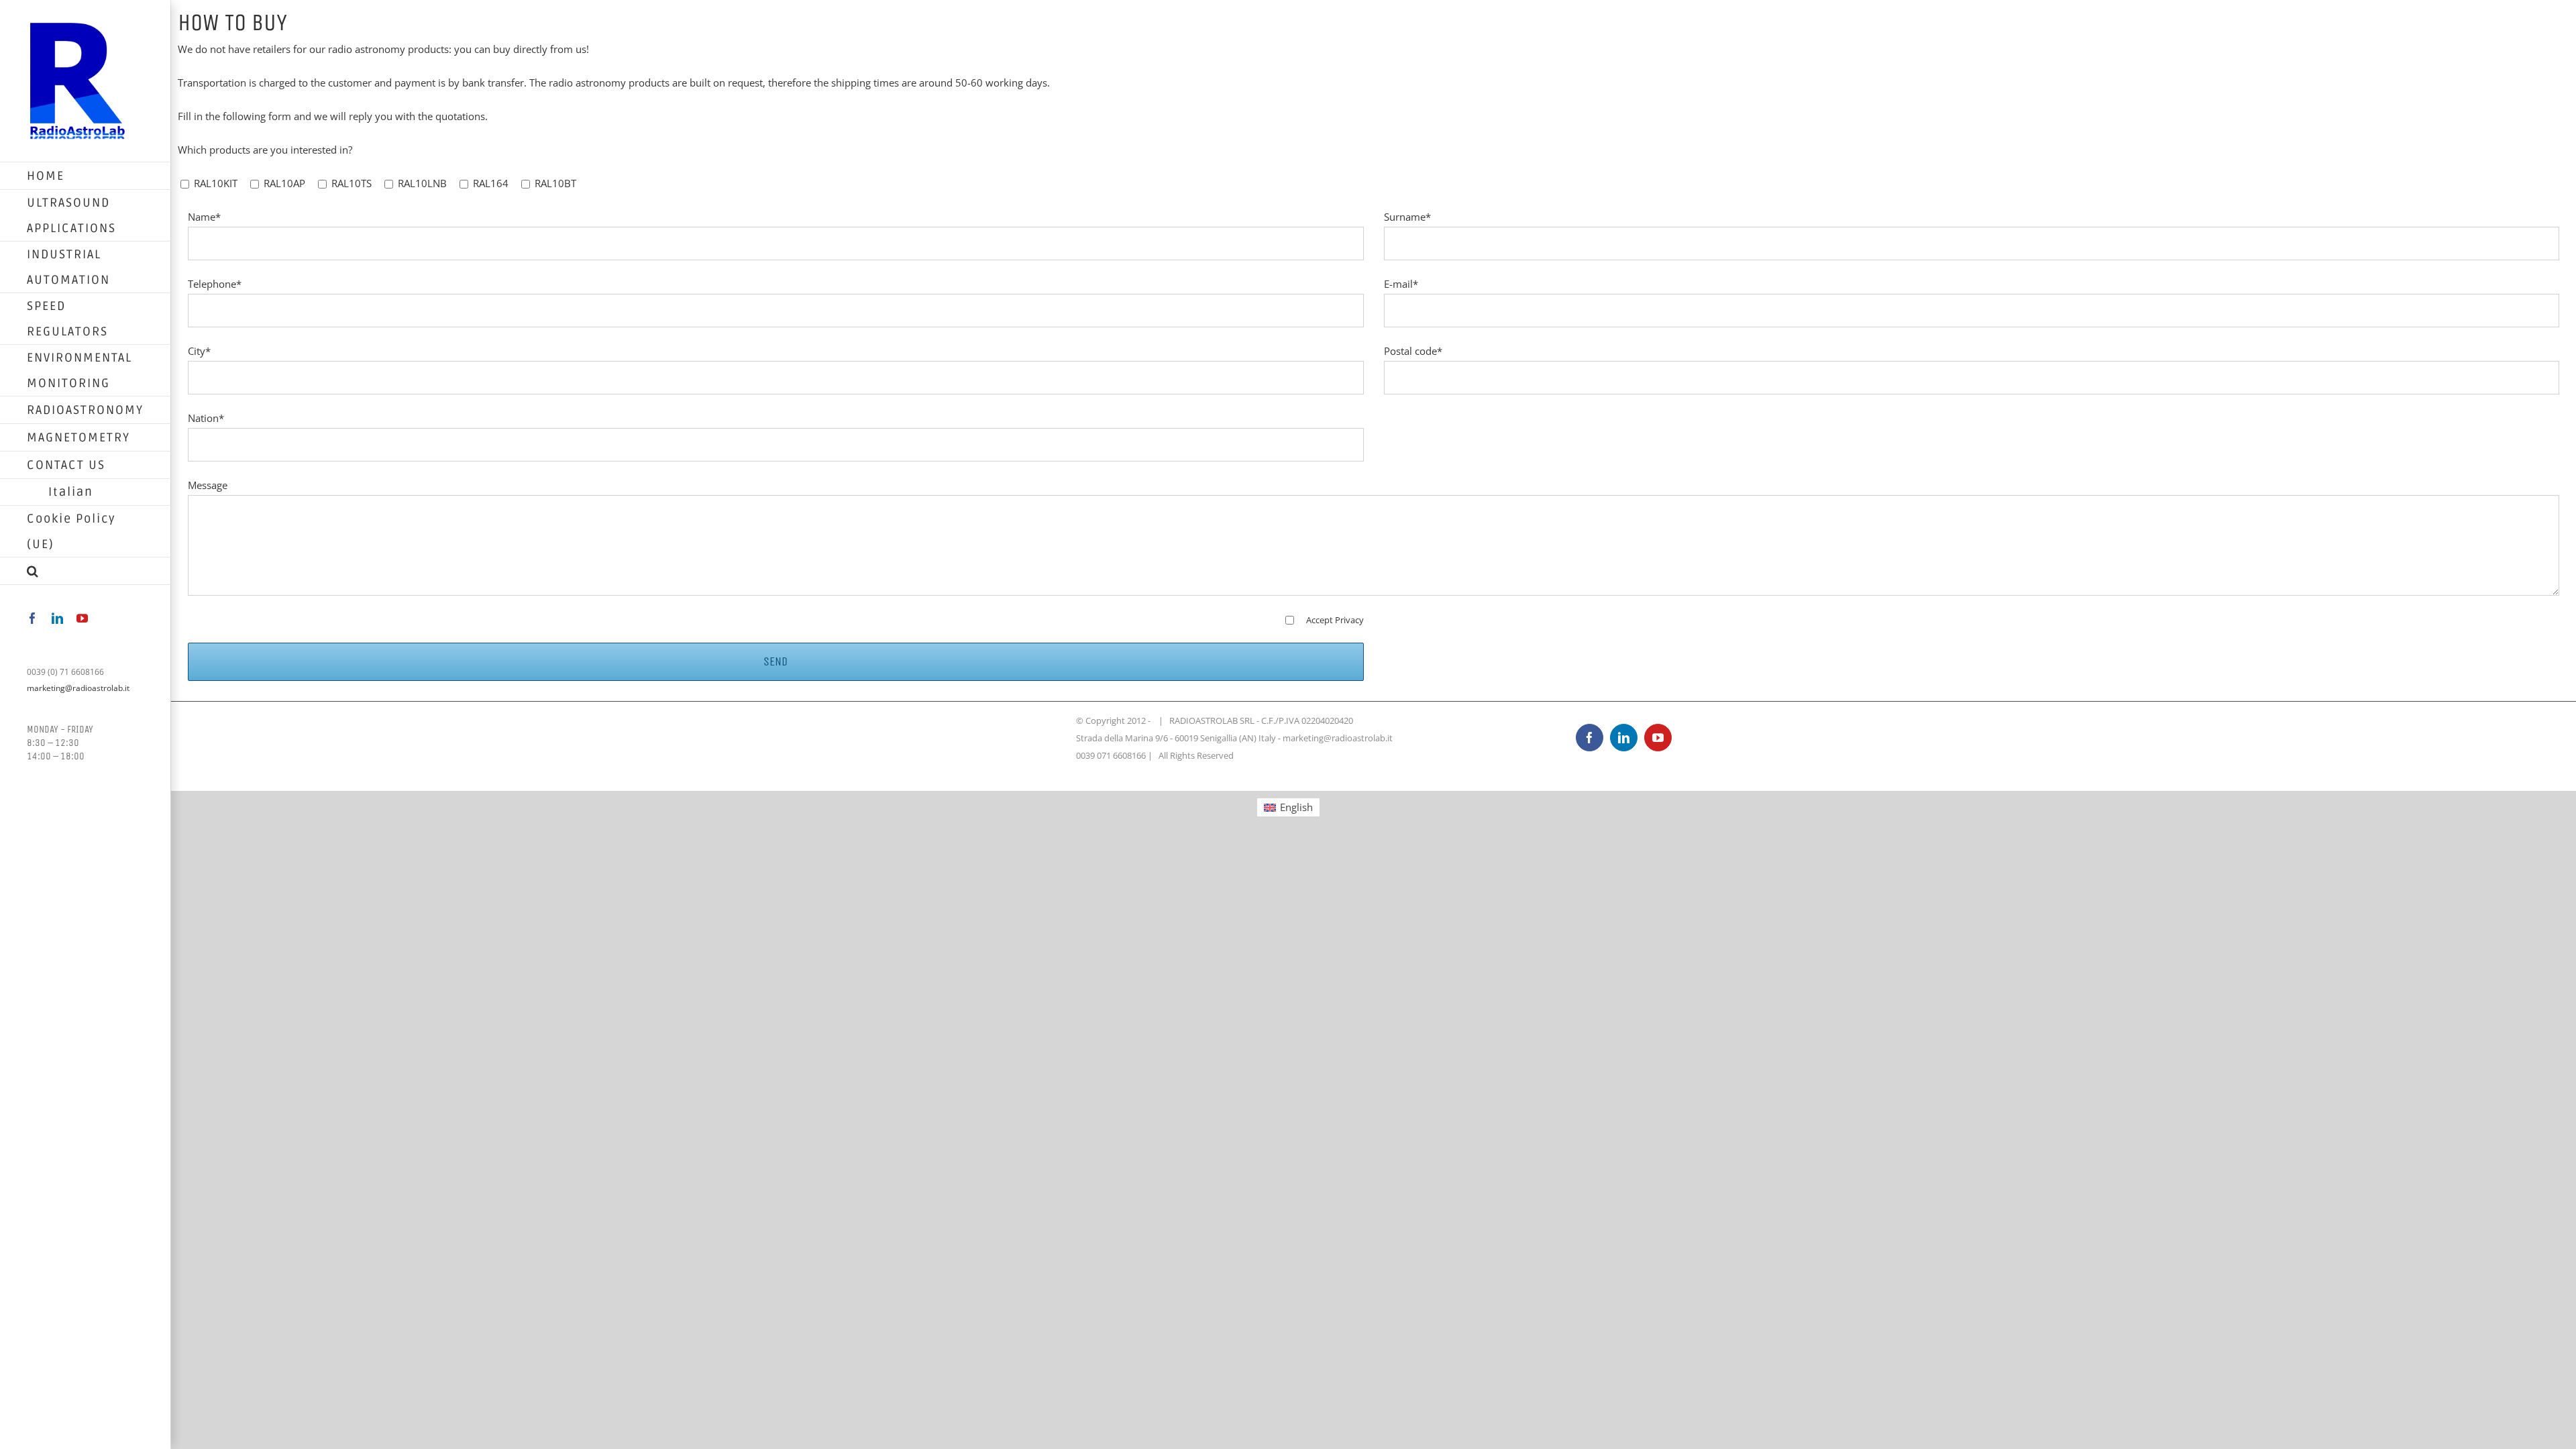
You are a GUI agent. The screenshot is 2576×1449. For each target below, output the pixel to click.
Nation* (206, 418)
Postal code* (1413, 351)
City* (199, 351)
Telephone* (215, 284)
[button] (86, 571)
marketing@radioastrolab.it (78, 688)
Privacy (1349, 620)
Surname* (1407, 217)
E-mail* (1401, 284)
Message (208, 485)
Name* (204, 217)
